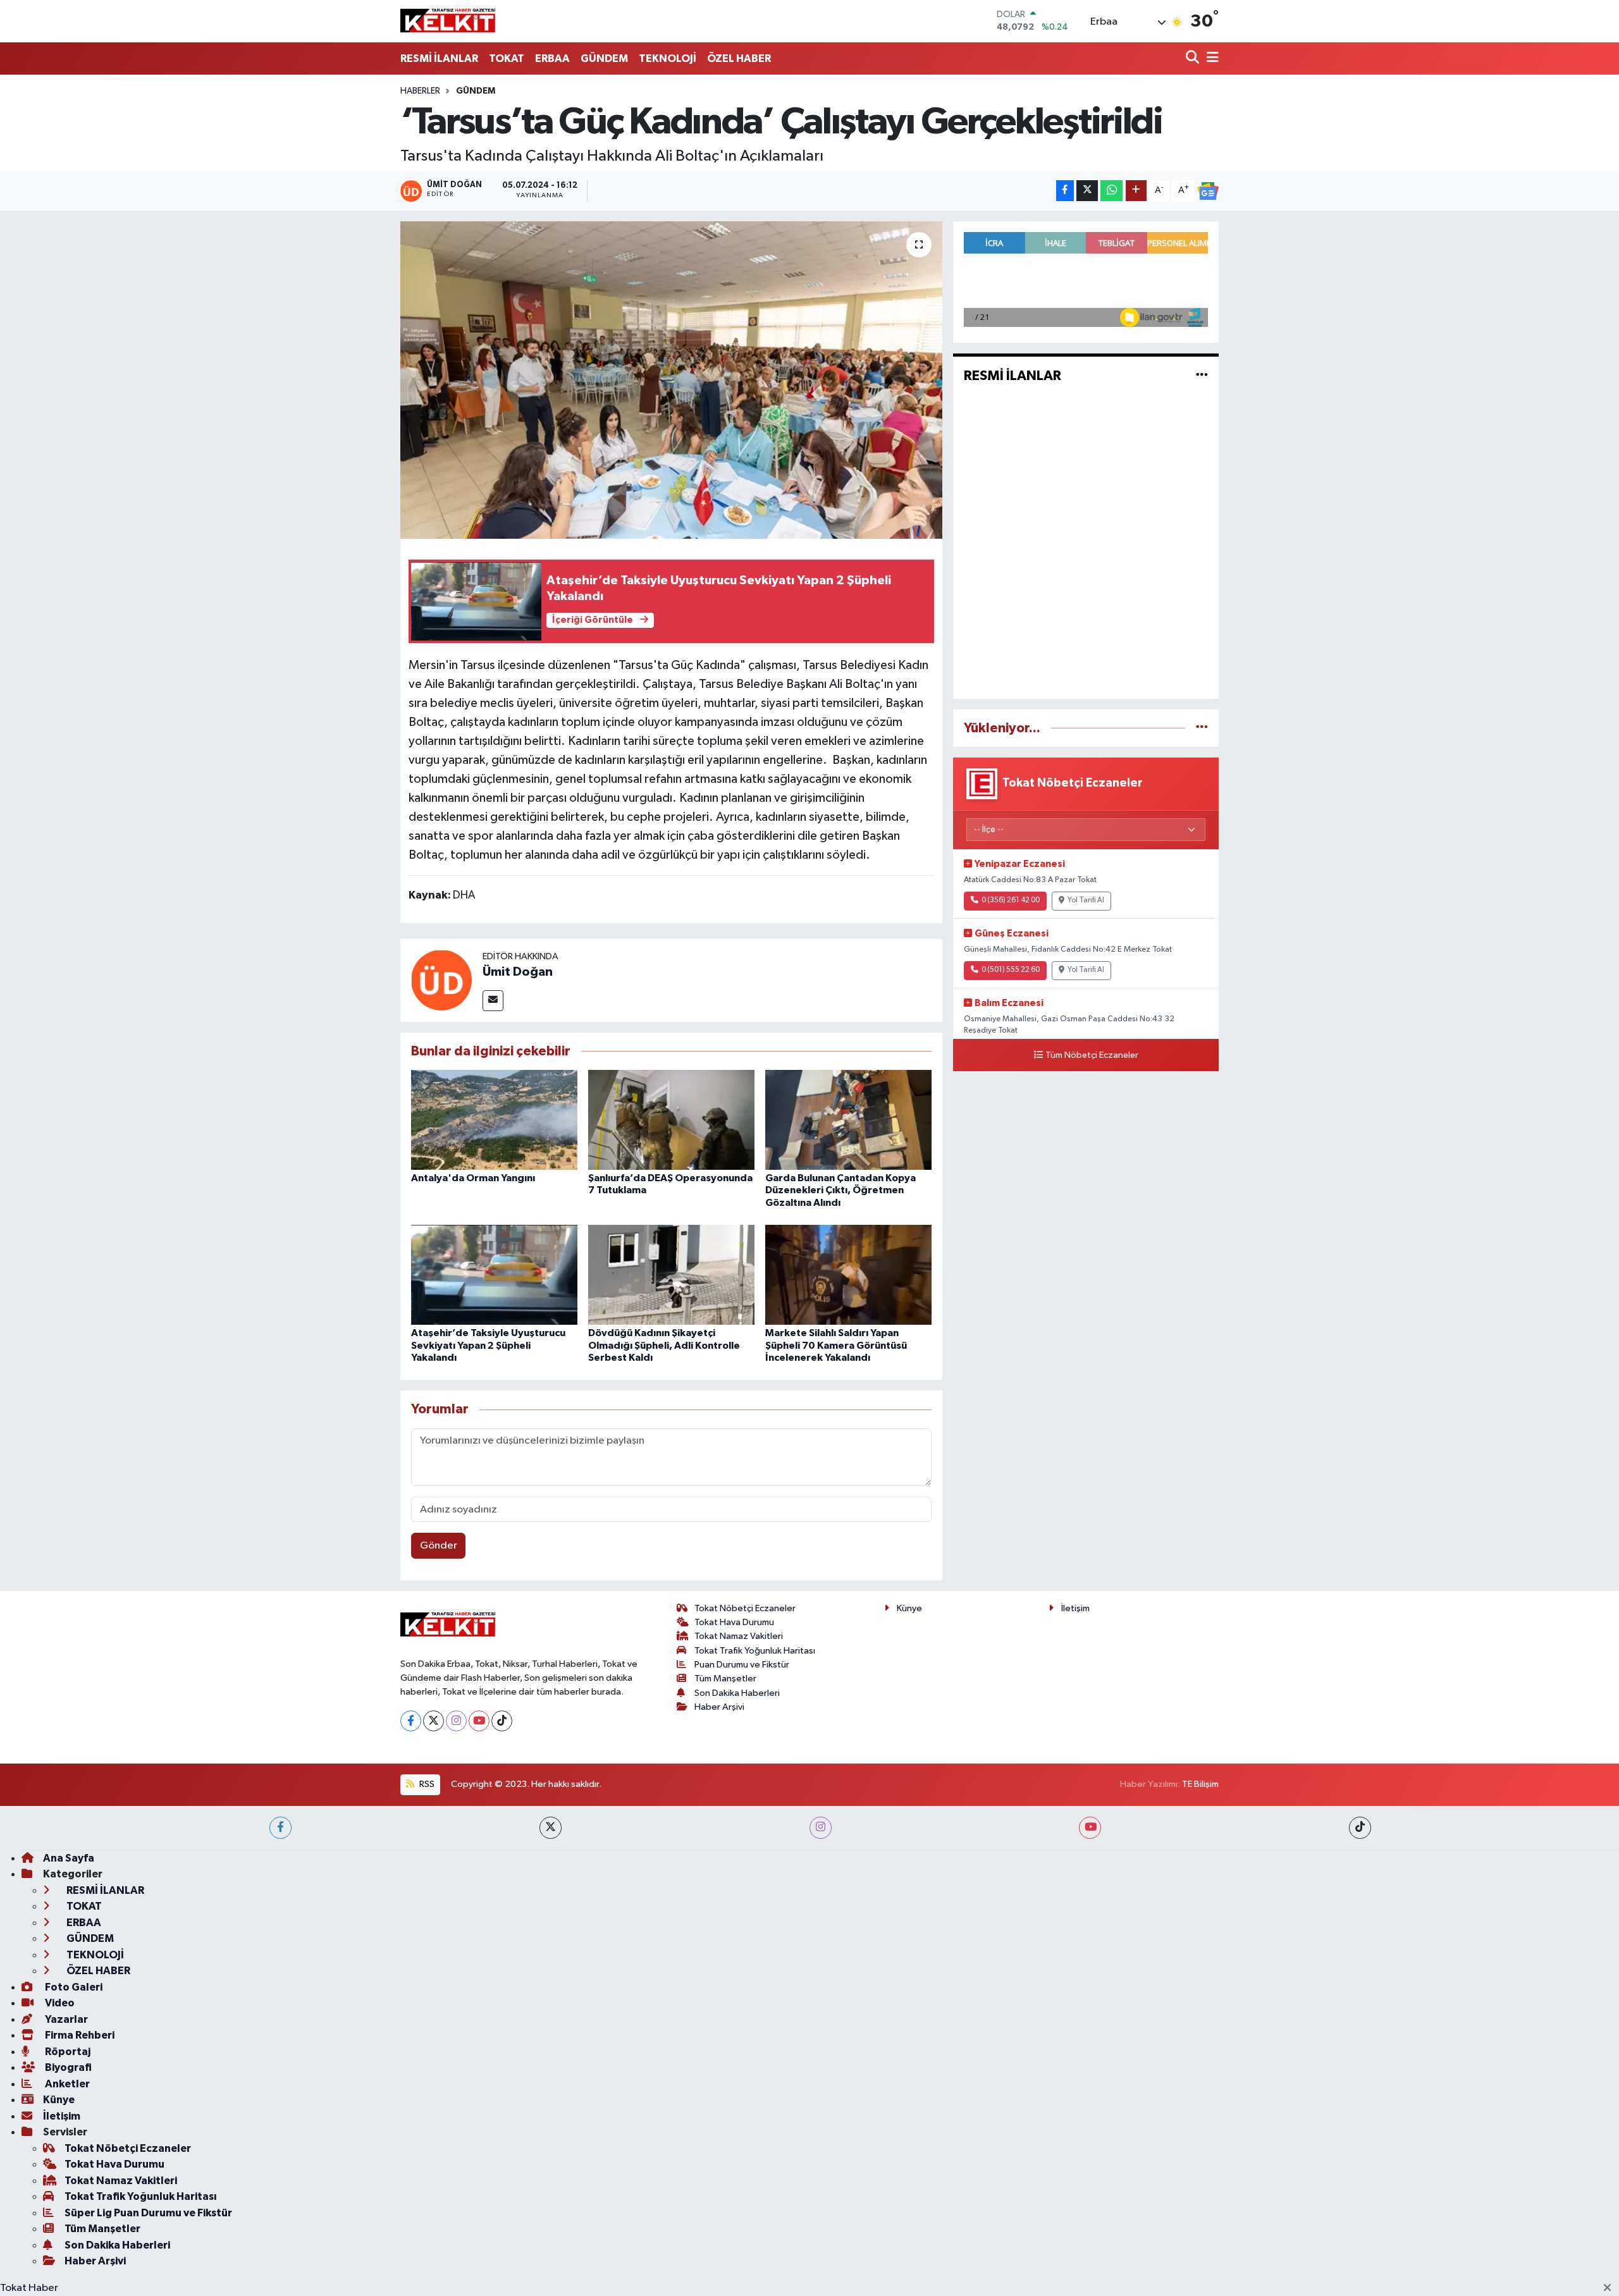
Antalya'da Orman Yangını (473, 1178)
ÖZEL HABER (739, 58)
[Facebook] (411, 1721)
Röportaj (67, 2052)
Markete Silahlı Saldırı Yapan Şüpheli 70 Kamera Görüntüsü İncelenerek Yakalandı (836, 1345)
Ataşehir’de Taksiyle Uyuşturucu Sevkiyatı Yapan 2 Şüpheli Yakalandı (488, 1345)
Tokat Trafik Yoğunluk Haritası (755, 1651)
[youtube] (1090, 1828)
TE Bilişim (1200, 1784)
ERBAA (552, 58)
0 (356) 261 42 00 (1011, 900)
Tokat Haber (29, 2288)
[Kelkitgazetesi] (448, 21)
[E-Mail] (493, 1001)
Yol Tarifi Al (1086, 900)
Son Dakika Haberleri (737, 1693)
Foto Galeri (73, 1987)
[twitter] (551, 1828)
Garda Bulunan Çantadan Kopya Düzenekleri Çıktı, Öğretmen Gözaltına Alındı (840, 1190)
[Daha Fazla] (1136, 191)
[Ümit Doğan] (441, 980)
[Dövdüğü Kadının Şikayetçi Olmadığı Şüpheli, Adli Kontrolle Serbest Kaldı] (671, 1274)
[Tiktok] (502, 1721)
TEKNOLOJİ (668, 58)
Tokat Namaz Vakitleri (739, 1636)
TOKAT (507, 58)
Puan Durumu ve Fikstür (742, 1665)
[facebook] (280, 1828)
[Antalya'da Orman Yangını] (494, 1120)
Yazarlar (65, 2019)
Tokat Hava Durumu (734, 1622)
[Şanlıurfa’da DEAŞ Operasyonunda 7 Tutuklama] (671, 1120)
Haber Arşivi (719, 1707)
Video (59, 2003)
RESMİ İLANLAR (439, 58)
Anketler (66, 2084)
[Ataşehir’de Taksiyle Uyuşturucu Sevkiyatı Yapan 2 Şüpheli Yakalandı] (494, 1274)
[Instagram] (456, 1721)
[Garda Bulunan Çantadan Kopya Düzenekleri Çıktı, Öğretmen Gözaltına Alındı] (848, 1120)
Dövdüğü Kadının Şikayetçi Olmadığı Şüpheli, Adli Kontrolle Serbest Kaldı (664, 1345)
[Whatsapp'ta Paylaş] (1111, 191)
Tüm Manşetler (725, 1679)
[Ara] (1194, 58)
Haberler (420, 91)
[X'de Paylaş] (1087, 191)
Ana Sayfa (69, 1858)
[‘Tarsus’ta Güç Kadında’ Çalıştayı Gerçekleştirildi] (671, 380)
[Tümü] (1202, 728)
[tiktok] (1360, 1828)
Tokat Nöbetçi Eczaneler (745, 1608)
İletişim (1075, 1608)
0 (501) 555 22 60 (1011, 970)
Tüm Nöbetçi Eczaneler (1092, 1055)
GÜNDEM (604, 58)
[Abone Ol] (1208, 191)
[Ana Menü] (1210, 58)
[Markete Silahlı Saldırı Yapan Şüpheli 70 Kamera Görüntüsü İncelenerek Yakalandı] (848, 1274)
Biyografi (67, 2067)
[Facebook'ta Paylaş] (1065, 191)
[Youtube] (479, 1721)
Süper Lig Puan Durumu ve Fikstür (148, 2213)
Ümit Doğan (518, 972)
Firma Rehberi (79, 2035)
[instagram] (821, 1828)
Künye (909, 1608)
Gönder (439, 1546)
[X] (434, 1721)
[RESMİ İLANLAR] (1202, 376)
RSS (426, 1784)
